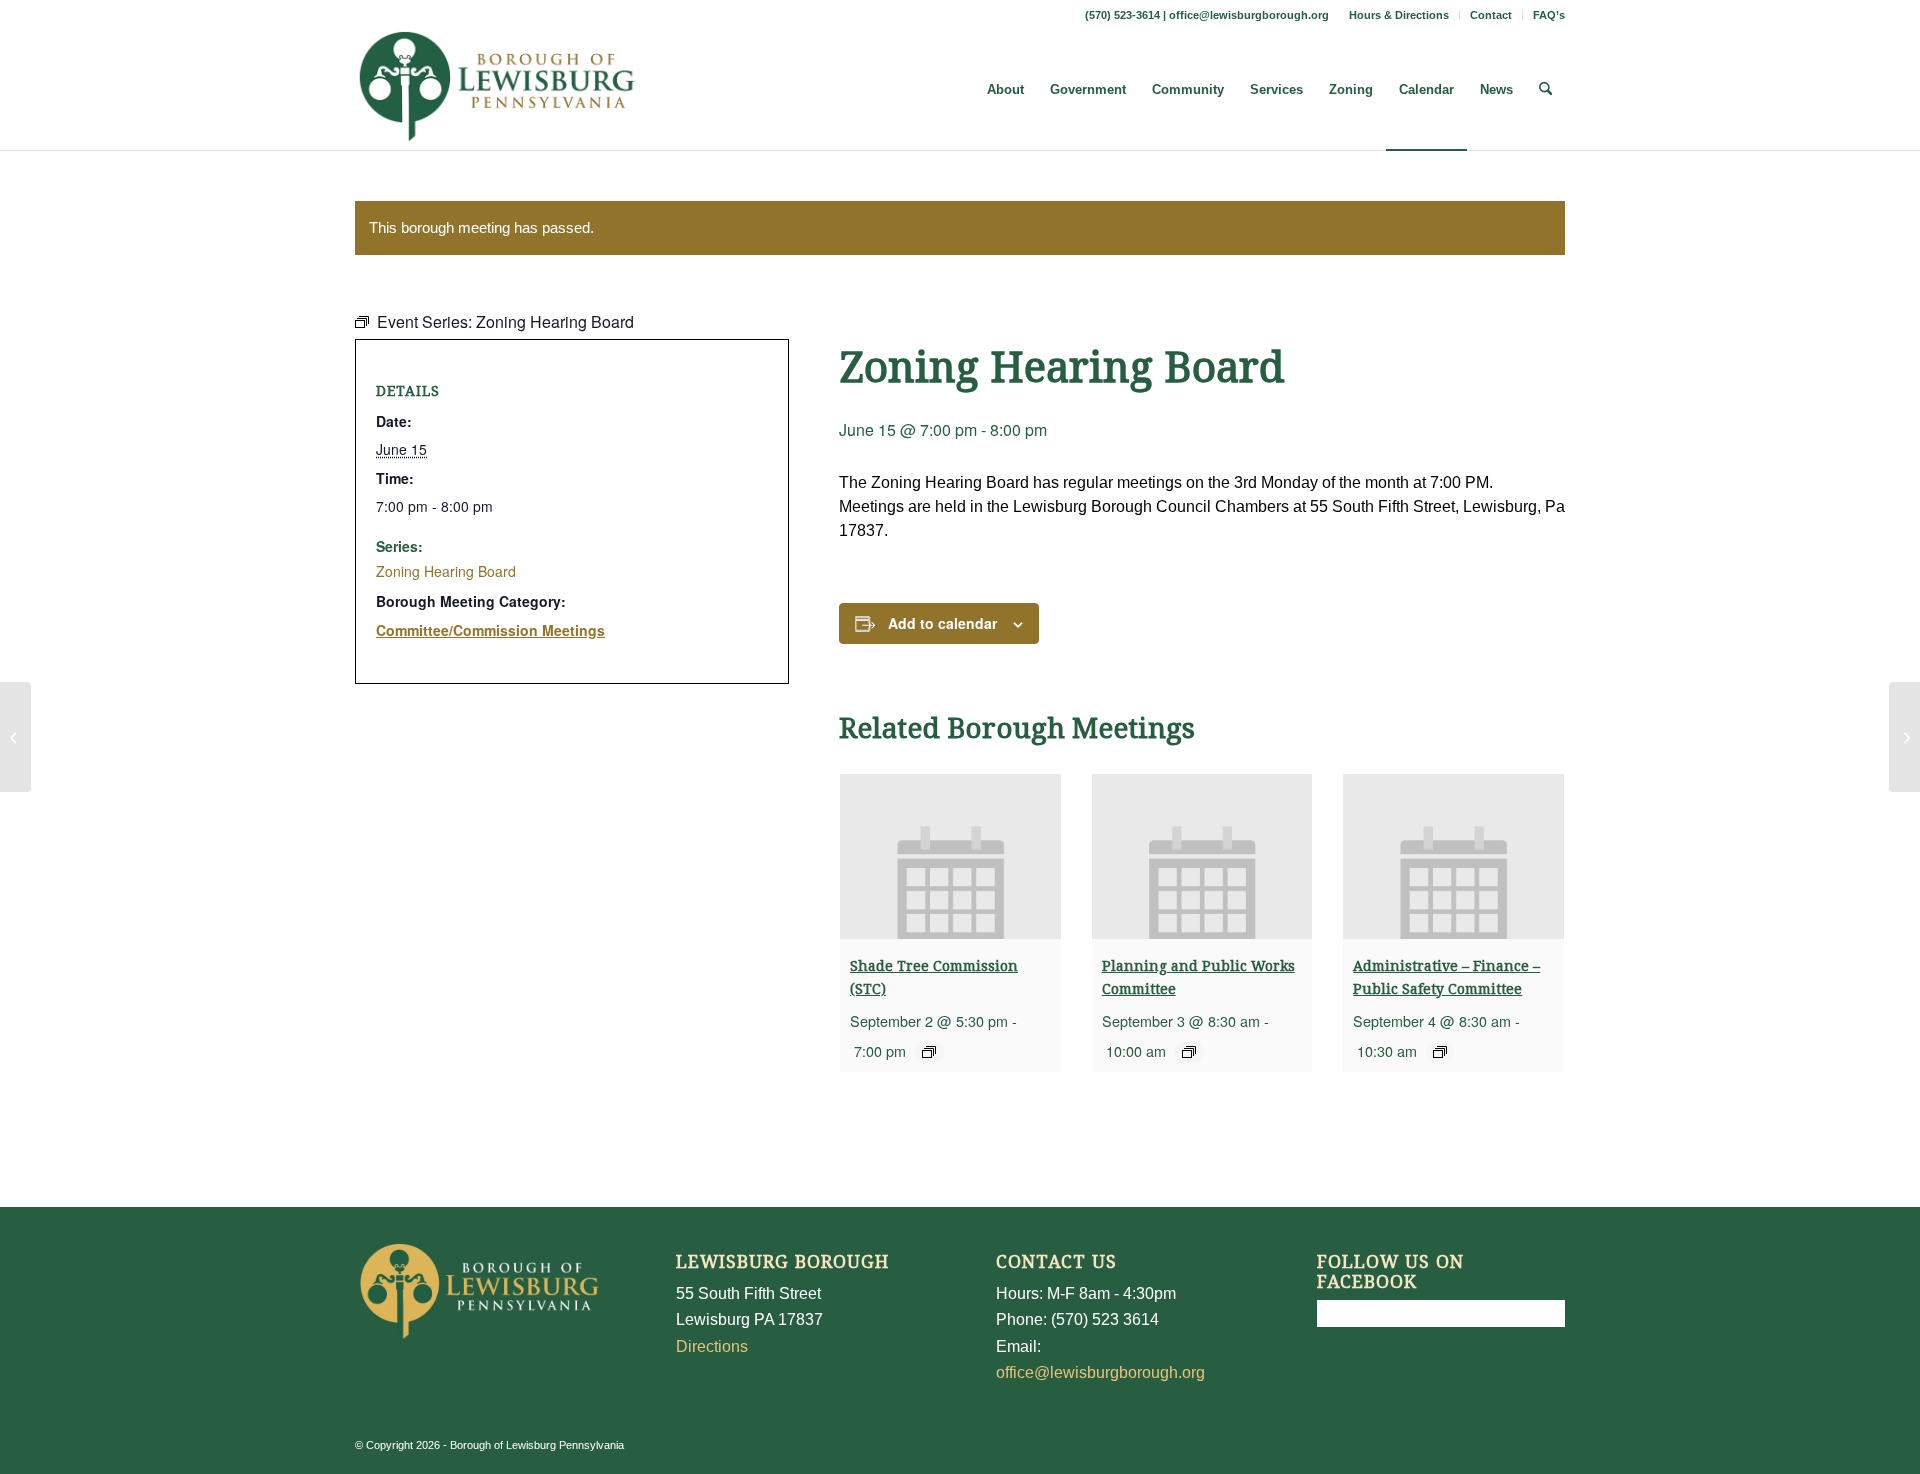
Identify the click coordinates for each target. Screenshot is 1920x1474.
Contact (1491, 15)
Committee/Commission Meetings (490, 630)
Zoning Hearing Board (446, 571)
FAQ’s (1549, 15)
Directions (712, 1346)
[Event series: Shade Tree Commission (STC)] (929, 1052)
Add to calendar (942, 623)
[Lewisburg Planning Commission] (15, 737)
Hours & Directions (1399, 15)
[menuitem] (1399, 15)
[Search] (1545, 90)
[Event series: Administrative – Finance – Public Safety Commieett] (1440, 1052)
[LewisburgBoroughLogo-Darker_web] (497, 90)
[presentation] (950, 856)
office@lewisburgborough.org (1249, 15)
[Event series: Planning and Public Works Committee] (1189, 1052)
